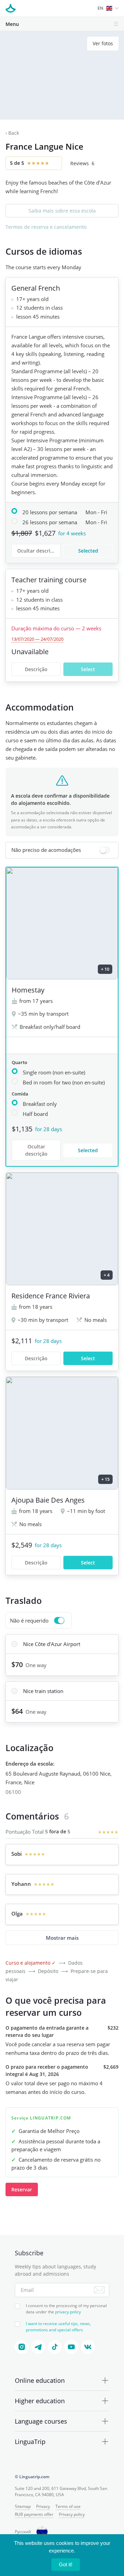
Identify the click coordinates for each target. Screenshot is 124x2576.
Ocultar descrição (38, 551)
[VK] (88, 2347)
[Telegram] (38, 2347)
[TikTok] (55, 2347)
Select (88, 669)
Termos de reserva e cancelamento (46, 227)
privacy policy (68, 2312)
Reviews (82, 163)
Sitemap (23, 2506)
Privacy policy (72, 2514)
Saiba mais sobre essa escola (62, 211)
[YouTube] (71, 2347)
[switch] (62, 850)
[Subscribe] (99, 2290)
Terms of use (68, 2506)
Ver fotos (103, 43)
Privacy (43, 2506)
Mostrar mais (62, 1938)
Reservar (22, 2189)
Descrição (36, 669)
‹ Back (12, 133)
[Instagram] (22, 2347)
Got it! (66, 2564)
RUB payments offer (34, 2514)
